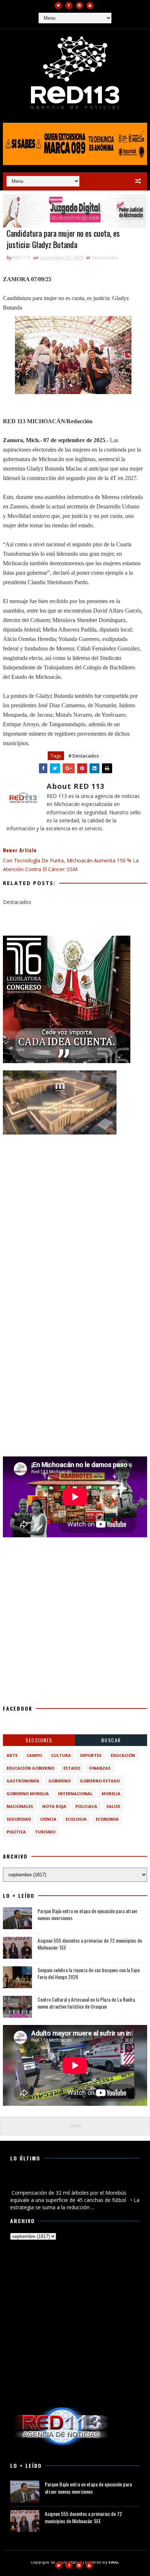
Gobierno (60, 1781)
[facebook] (69, 5)
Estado (72, 1768)
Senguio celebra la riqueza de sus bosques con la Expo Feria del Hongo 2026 (89, 1973)
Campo (34, 1755)
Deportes (91, 1755)
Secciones (39, 1740)
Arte (12, 1755)
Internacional (75, 1794)
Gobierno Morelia (28, 1794)
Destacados (105, 257)
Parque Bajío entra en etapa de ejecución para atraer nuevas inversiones (88, 1914)
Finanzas (100, 1768)
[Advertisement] (75, 1217)
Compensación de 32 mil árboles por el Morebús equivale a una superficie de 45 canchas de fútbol (68, 2181)
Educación (123, 1755)
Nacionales (20, 1806)
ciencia (48, 1819)
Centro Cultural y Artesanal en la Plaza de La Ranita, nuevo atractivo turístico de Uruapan (87, 2003)
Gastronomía (23, 1781)
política (16, 1832)
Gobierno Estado (100, 1781)
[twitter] (58, 5)
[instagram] (79, 5)
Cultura (61, 1755)
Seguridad (19, 1819)
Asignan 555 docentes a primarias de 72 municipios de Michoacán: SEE (90, 1944)
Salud (113, 1806)
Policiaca (86, 1806)
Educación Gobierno (30, 1768)
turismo (45, 1832)
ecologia (76, 1819)
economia (107, 1819)
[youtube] (90, 5)
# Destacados (84, 756)
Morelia (111, 1794)
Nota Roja (54, 1806)
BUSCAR (111, 1740)
